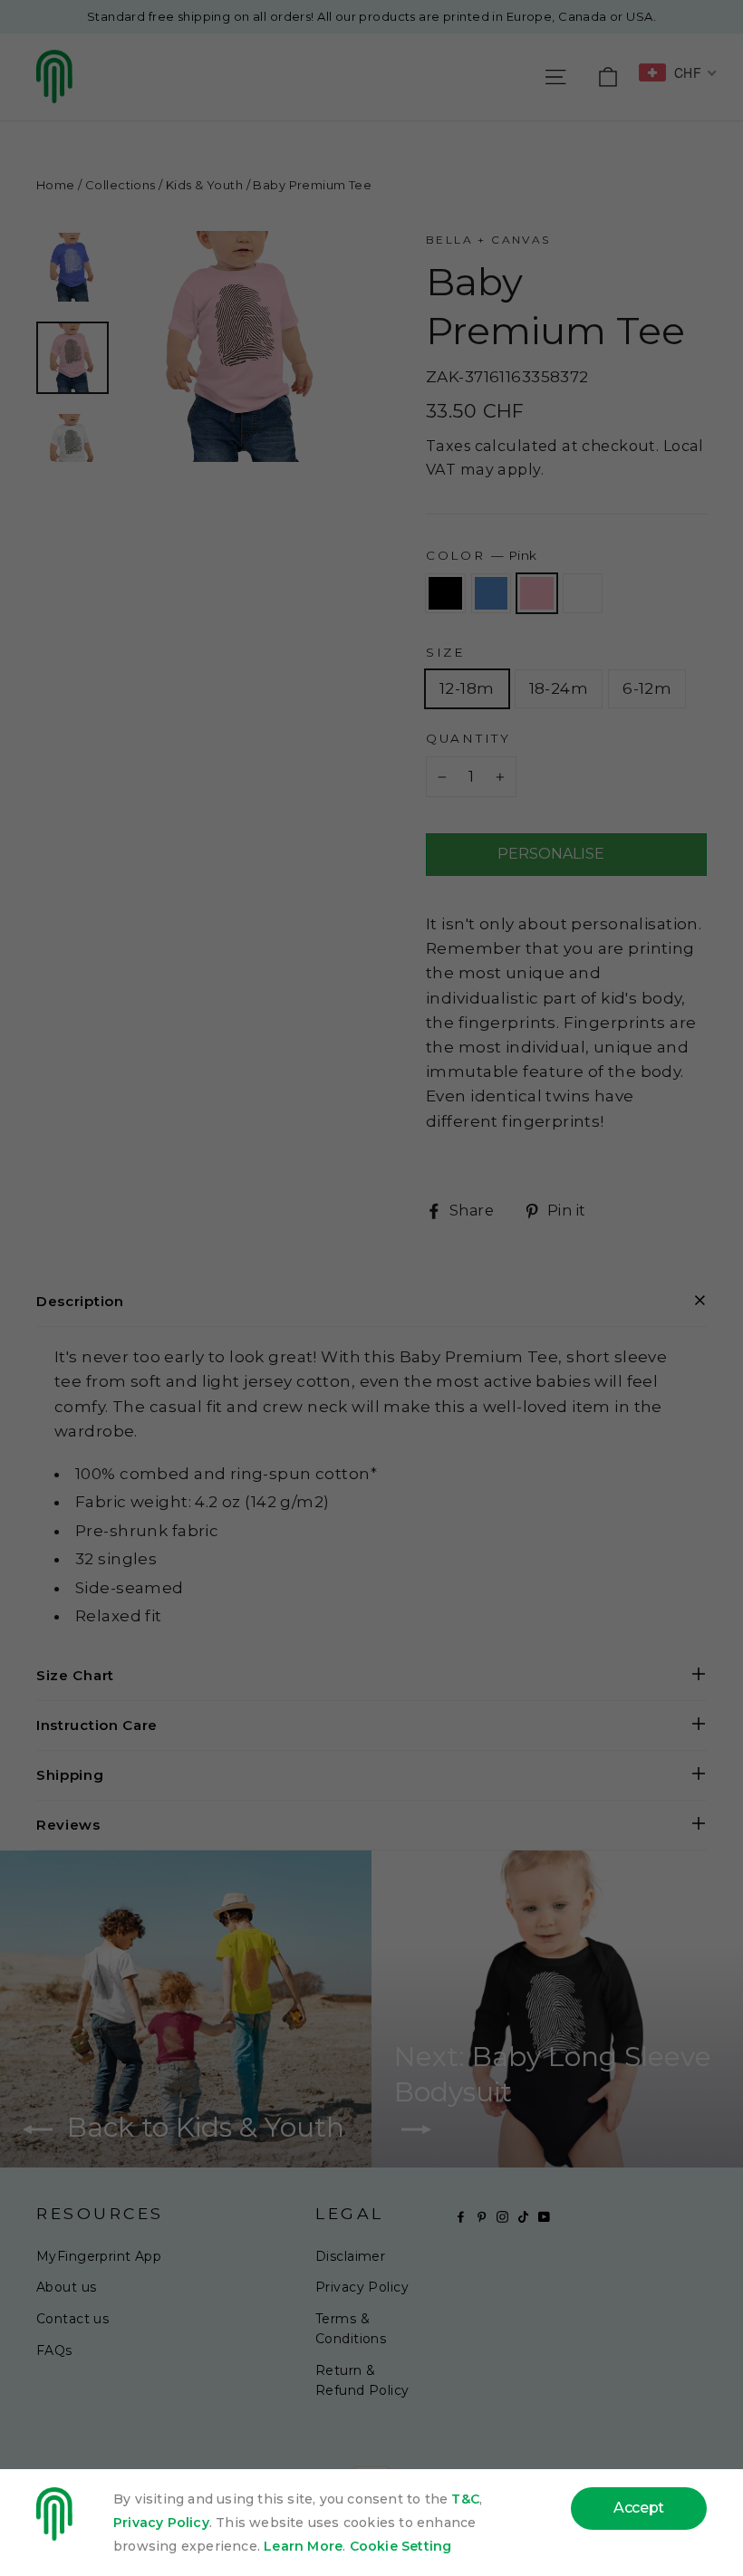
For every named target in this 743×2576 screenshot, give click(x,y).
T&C (465, 2499)
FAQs (54, 2350)
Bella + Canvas (488, 240)
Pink (537, 593)
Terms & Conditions (351, 2329)
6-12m (647, 688)
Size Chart (75, 1675)
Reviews (68, 1825)
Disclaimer (350, 2256)
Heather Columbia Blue (492, 593)
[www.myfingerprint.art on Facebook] (461, 2216)
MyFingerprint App (99, 2256)
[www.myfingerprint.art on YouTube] (544, 2216)
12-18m (467, 688)
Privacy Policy (362, 2287)
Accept (639, 2508)
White (583, 593)
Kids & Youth (204, 185)
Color (481, 555)
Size (446, 652)
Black (445, 593)
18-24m (559, 688)
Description (80, 1301)
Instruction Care (97, 1725)
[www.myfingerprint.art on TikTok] (523, 2216)
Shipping (70, 1775)
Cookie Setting (401, 2546)
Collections (121, 185)
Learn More (303, 2546)
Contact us (72, 2319)
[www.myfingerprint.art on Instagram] (502, 2216)
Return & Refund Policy (362, 2380)
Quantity (468, 738)
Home (56, 185)
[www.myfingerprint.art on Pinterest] (482, 2216)
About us (66, 2287)
